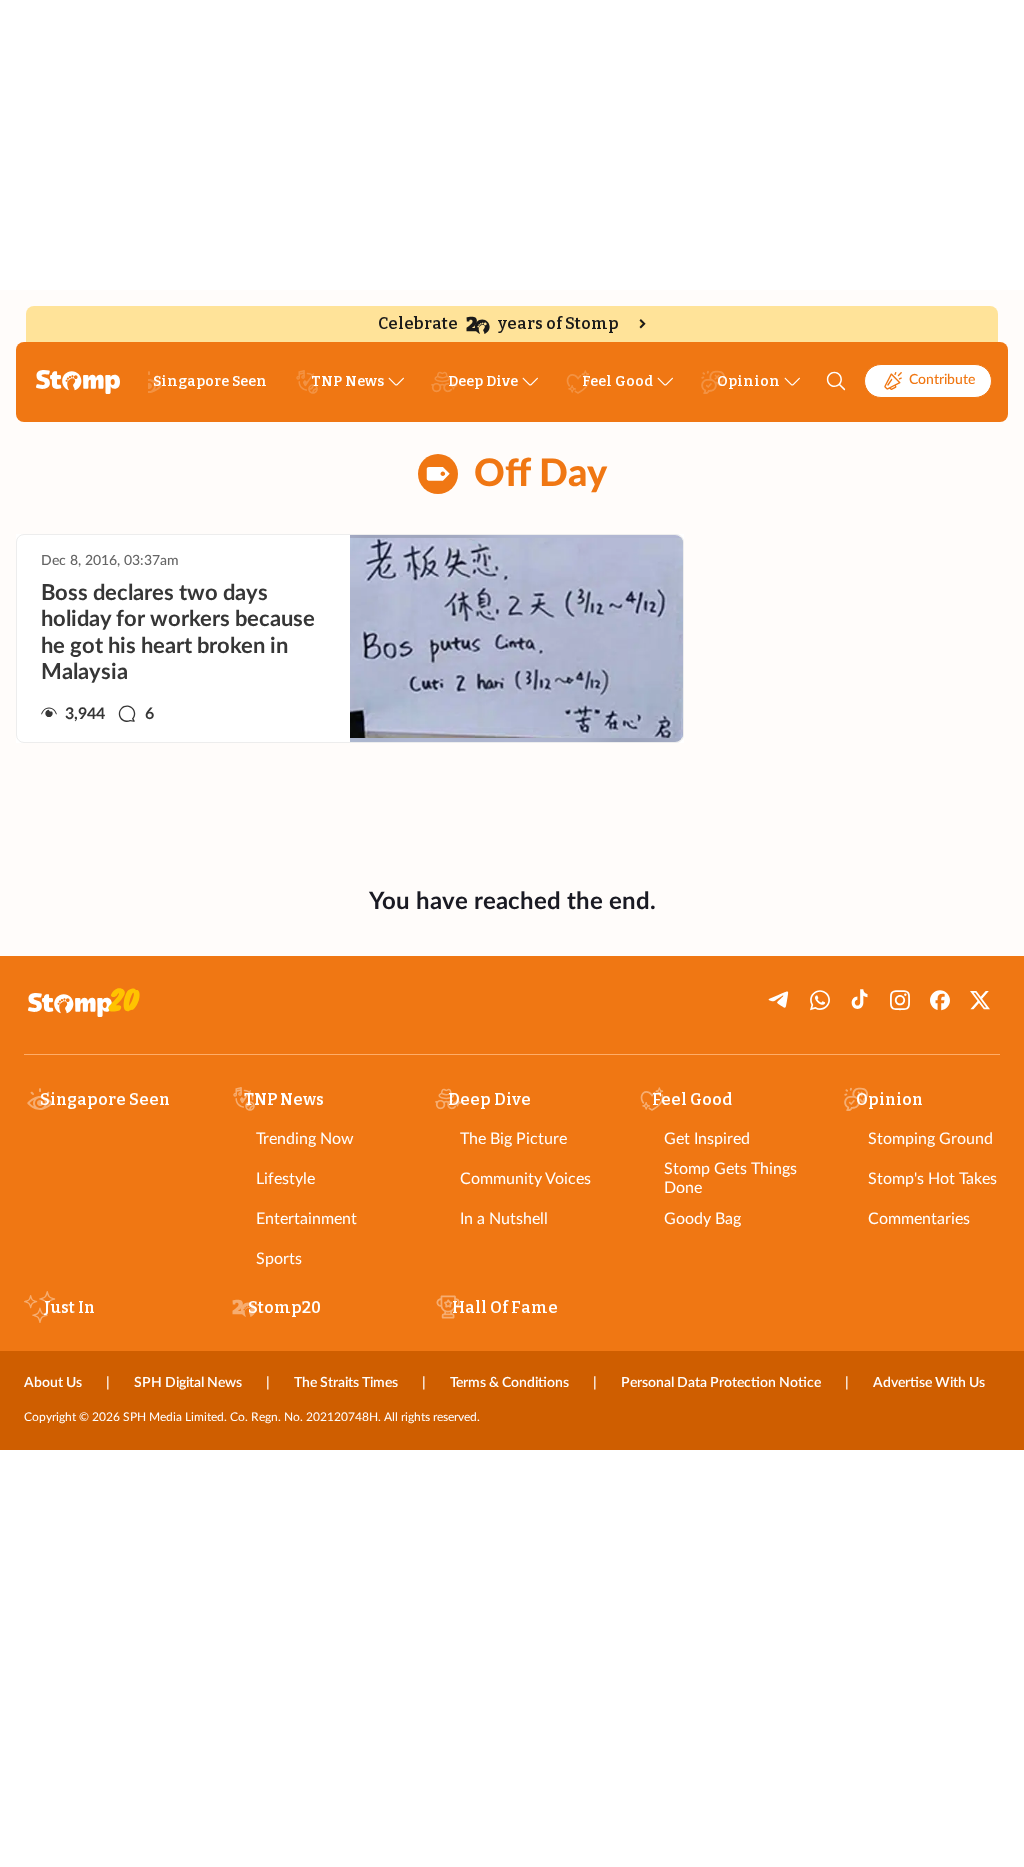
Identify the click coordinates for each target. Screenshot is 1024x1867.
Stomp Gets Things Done (730, 1178)
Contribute (942, 380)
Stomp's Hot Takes (932, 1179)
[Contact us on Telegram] (780, 1000)
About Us (53, 1383)
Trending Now (305, 1139)
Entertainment (306, 1219)
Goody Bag (702, 1219)
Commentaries (919, 1219)
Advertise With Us (929, 1383)
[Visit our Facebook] (940, 1000)
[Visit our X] (980, 1000)
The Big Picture (513, 1139)
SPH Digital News (188, 1383)
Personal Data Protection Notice (721, 1383)
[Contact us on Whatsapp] (820, 1000)
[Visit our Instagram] (900, 1000)
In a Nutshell (504, 1219)
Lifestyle (285, 1179)
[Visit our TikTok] (860, 1000)
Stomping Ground (930, 1139)
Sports (279, 1259)
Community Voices (525, 1179)
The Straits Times (346, 1383)
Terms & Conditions (509, 1383)
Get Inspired (707, 1139)
